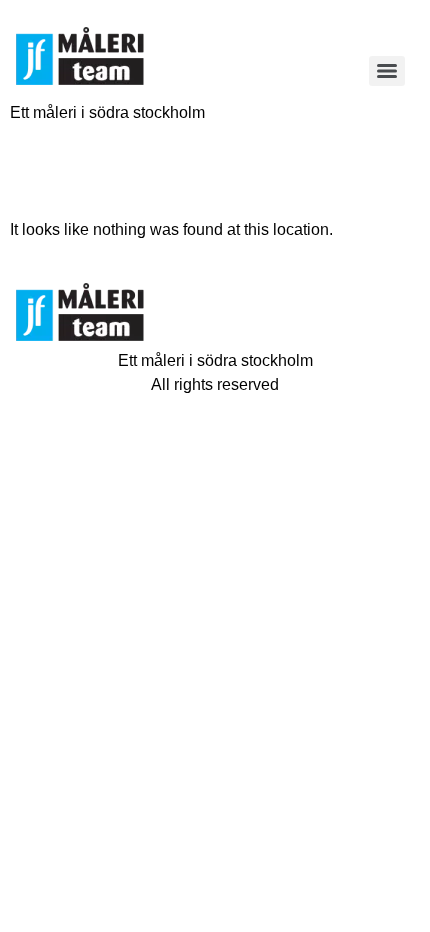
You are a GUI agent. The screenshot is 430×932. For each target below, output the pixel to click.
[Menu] (387, 71)
